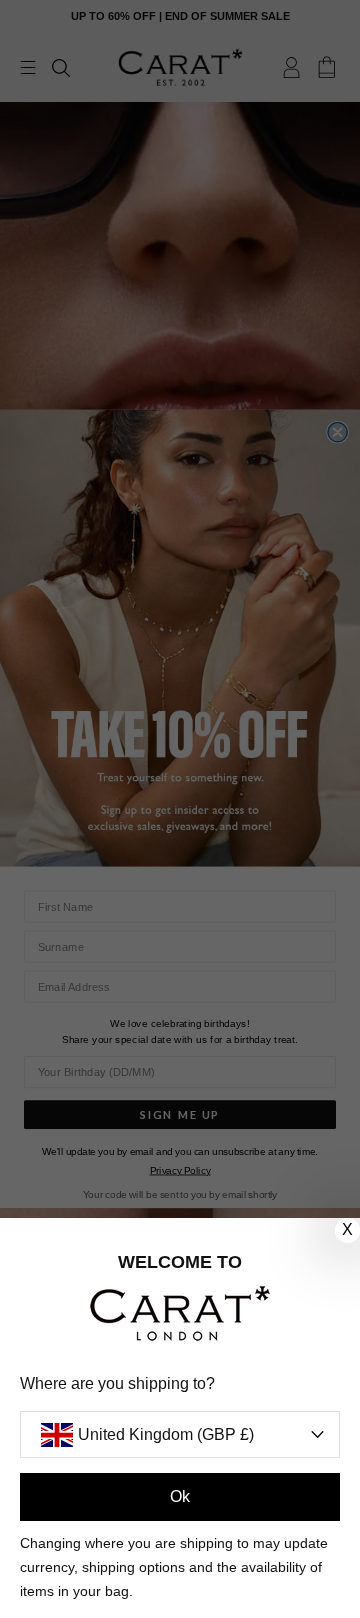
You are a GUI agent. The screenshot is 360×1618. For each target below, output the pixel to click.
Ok (180, 1496)
